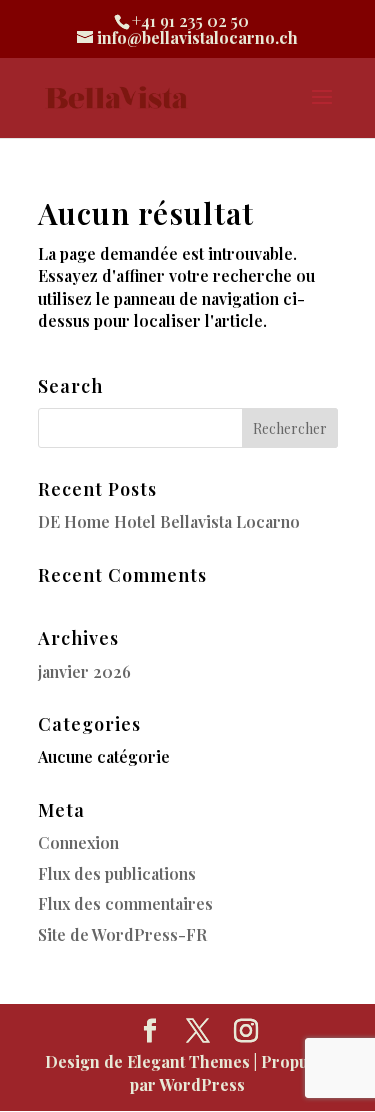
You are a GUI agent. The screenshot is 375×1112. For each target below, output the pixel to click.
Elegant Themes (188, 1061)
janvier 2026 (84, 671)
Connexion (78, 842)
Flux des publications (117, 873)
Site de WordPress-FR (122, 934)
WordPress (202, 1084)
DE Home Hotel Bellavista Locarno (169, 521)
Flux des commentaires (125, 903)
